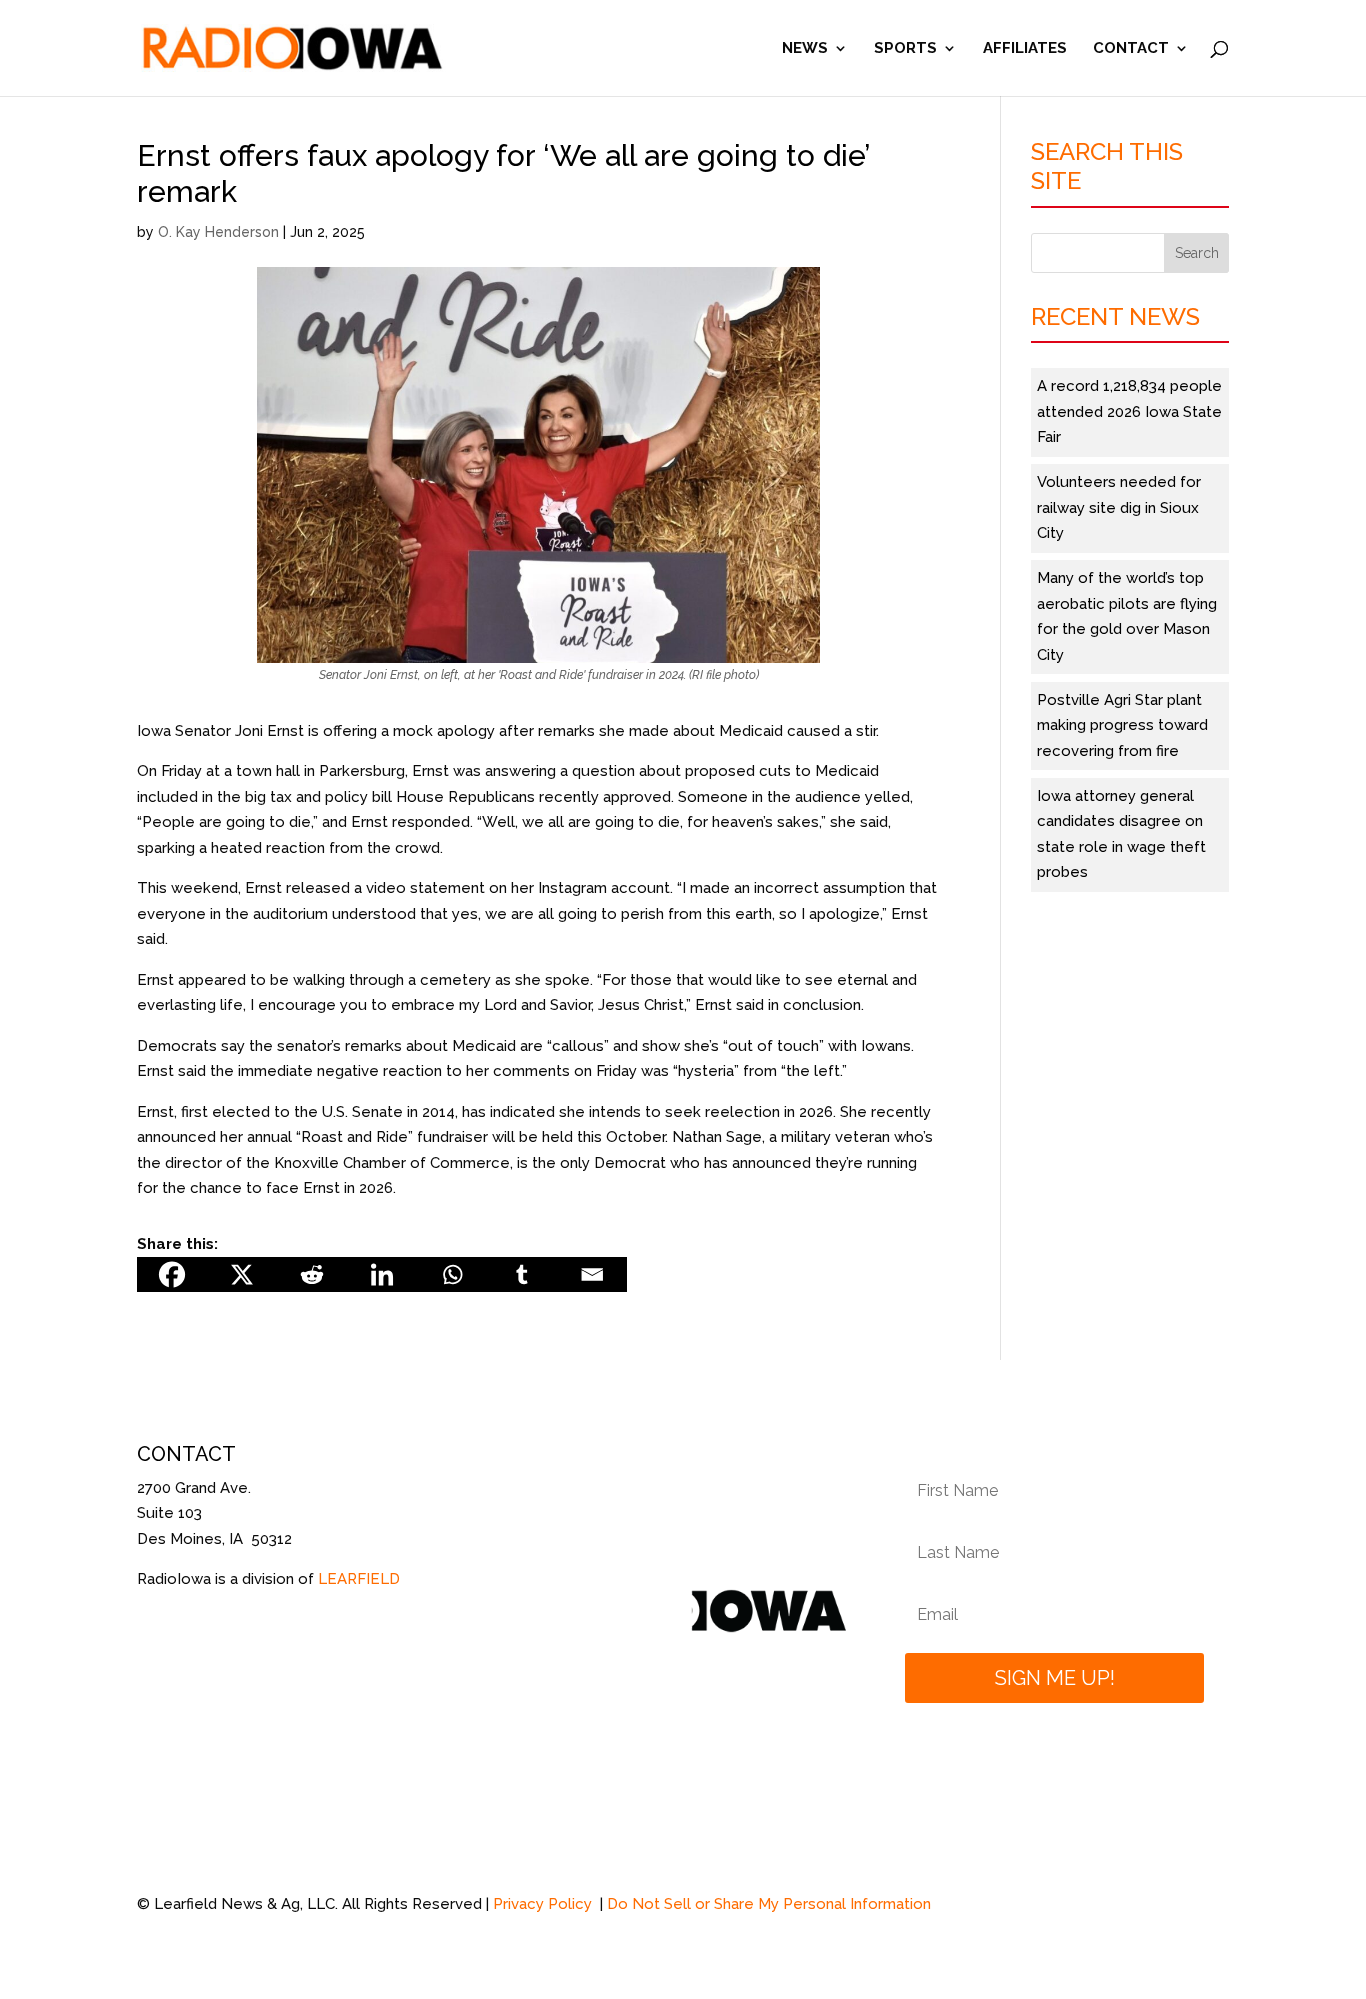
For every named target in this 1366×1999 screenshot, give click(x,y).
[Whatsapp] (452, 1274)
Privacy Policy (544, 1904)
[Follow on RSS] (233, 1639)
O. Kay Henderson (218, 232)
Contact (1131, 49)
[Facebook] (172, 1274)
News (805, 49)
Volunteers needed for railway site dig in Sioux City (1119, 507)
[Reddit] (312, 1274)
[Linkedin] (382, 1274)
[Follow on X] (193, 1639)
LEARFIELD (359, 1579)
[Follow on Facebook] (153, 1639)
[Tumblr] (522, 1274)
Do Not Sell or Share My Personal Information (769, 1904)
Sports (905, 49)
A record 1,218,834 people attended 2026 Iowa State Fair (1129, 411)
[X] (242, 1274)
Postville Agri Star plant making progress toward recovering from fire (1122, 725)
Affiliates (1025, 49)
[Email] (592, 1274)
